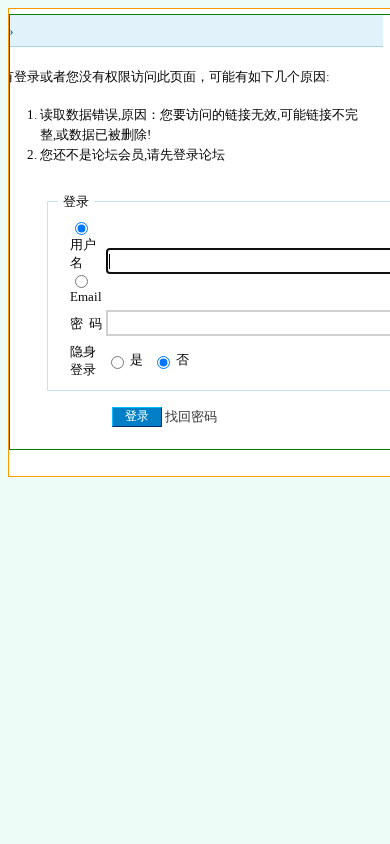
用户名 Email (86, 270)
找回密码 (191, 416)
